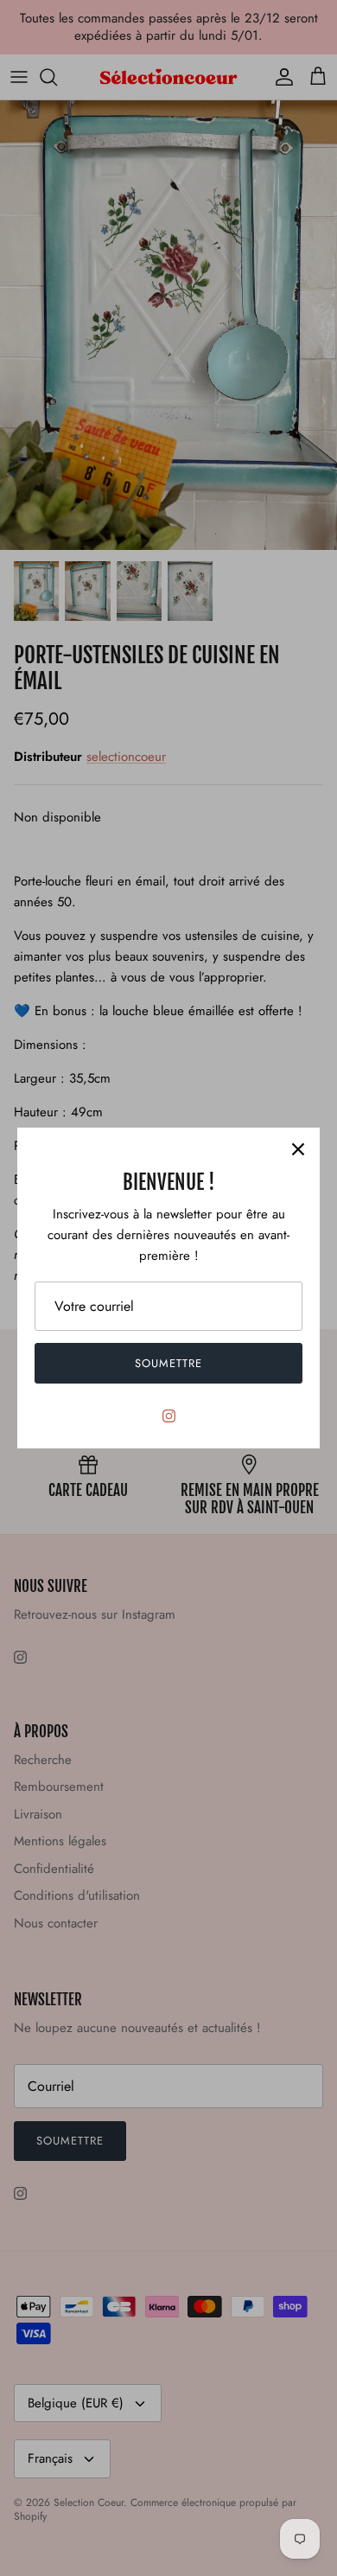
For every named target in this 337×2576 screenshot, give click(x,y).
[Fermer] (298, 1149)
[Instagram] (169, 1416)
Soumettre (168, 1363)
